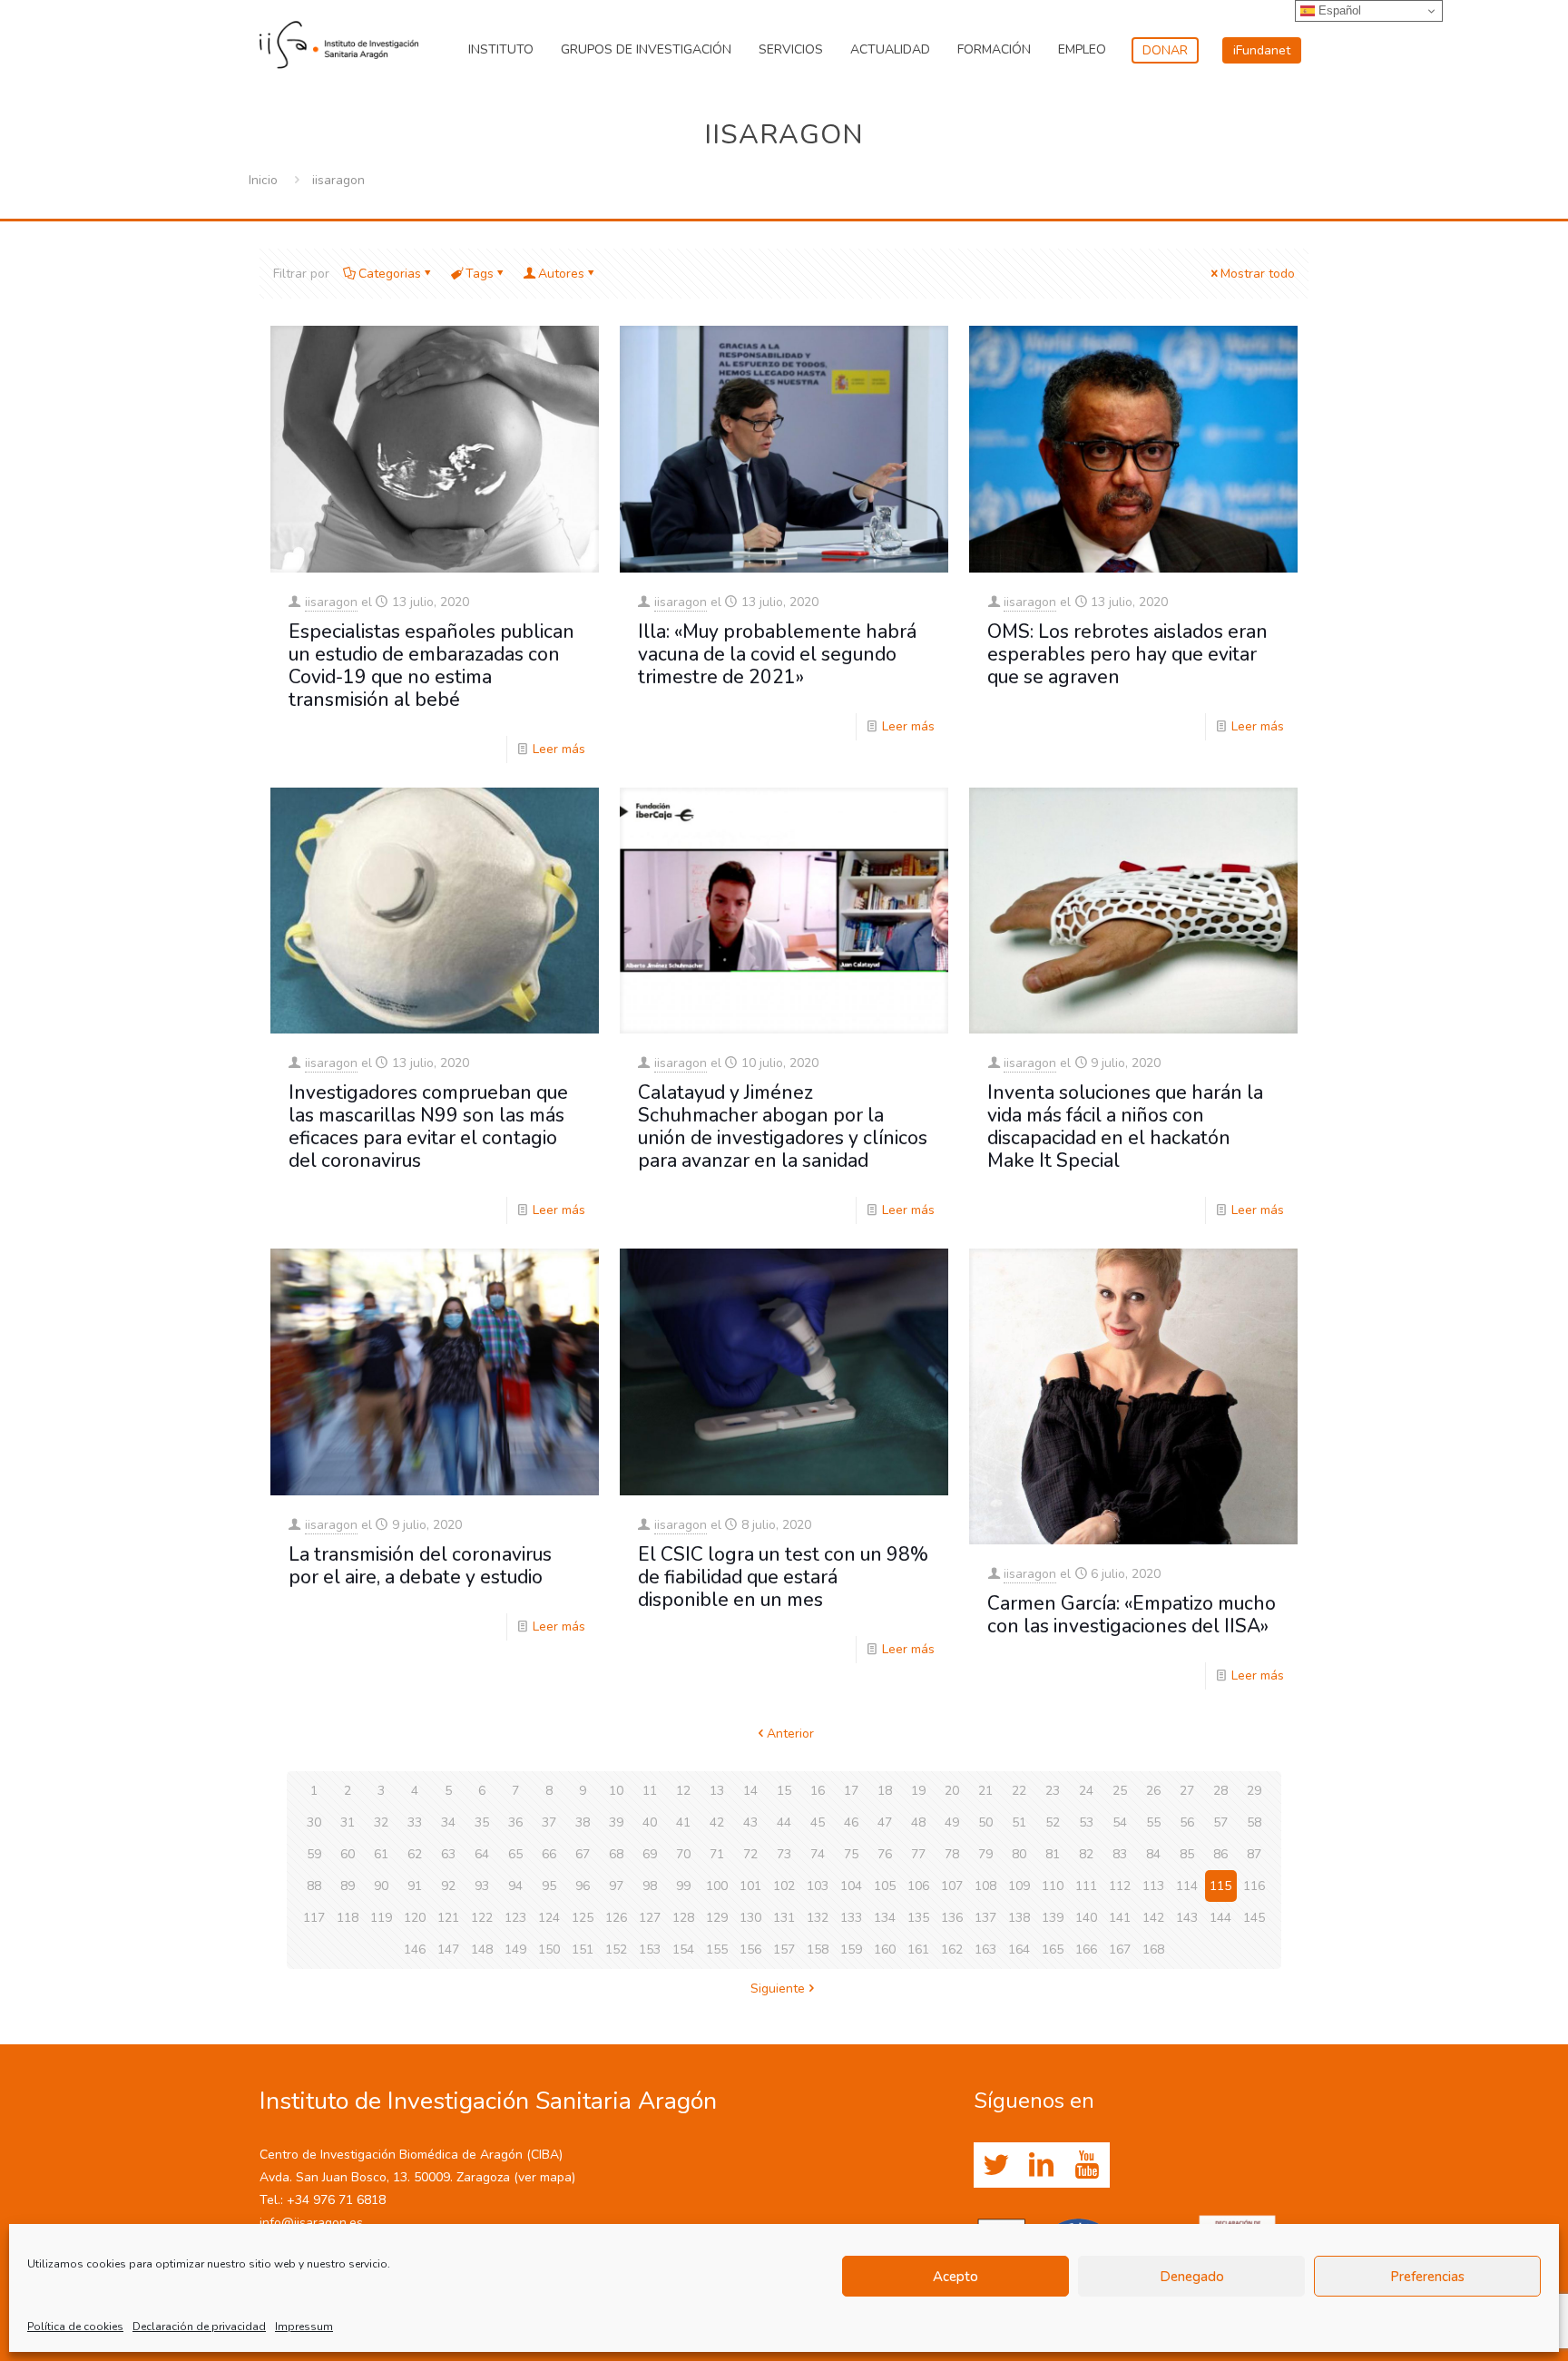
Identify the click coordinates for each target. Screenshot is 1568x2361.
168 (1153, 1950)
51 (1019, 1822)
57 (1220, 1822)
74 (818, 1854)
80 (1019, 1854)
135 (918, 1918)
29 (1254, 1791)
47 (885, 1822)
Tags (480, 274)
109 (1019, 1886)
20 (952, 1791)
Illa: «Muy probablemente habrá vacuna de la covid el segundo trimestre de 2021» (777, 654)
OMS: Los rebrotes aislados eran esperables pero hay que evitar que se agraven (1127, 654)
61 (381, 1854)
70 (683, 1854)
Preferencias (1427, 2277)
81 (1053, 1854)
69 (650, 1854)
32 (381, 1822)
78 (952, 1854)
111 (1086, 1886)
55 (1153, 1822)
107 (952, 1886)
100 (717, 1886)
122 (482, 1918)
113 (1153, 1886)
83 (1120, 1854)
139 (1053, 1918)
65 (515, 1854)
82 (1086, 1854)
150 (549, 1950)
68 (616, 1854)
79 (985, 1854)
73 (784, 1854)
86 (1220, 1854)
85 (1187, 1854)
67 (583, 1854)
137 (985, 1918)
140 (1086, 1918)
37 (549, 1822)
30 (314, 1822)
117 (314, 1918)
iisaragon (331, 602)
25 (1120, 1791)
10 (616, 1791)
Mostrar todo (1258, 274)
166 (1086, 1950)
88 (314, 1886)
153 (650, 1950)
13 (717, 1791)
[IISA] (339, 41)
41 (683, 1822)
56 (1187, 1822)
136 (952, 1918)
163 (985, 1950)
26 (1153, 1791)
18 (885, 1791)
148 (482, 1950)
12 (683, 1791)
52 (1053, 1822)
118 (348, 1918)
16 (818, 1791)
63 (448, 1854)
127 (650, 1918)
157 (784, 1950)
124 (549, 1918)
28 (1220, 1791)
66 (549, 1854)
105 (885, 1886)
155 (717, 1950)
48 (918, 1822)
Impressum (304, 2327)
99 (683, 1886)
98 (650, 1886)
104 (851, 1886)
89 (348, 1886)
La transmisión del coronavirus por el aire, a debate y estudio (420, 1566)
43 (750, 1822)
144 (1220, 1918)
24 (1086, 1791)
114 (1187, 1886)
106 (918, 1886)
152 (616, 1950)
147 (448, 1950)
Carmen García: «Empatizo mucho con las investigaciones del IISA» (1132, 1615)
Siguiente (778, 1989)
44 (784, 1822)
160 (885, 1950)
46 (851, 1822)
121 (448, 1918)
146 (415, 1950)
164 (1019, 1950)
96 (583, 1886)
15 (784, 1791)
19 (918, 1791)
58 (1254, 1822)
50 (985, 1822)
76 (885, 1854)
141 (1120, 1918)
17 (851, 1791)
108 (985, 1886)
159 (851, 1950)
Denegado (1192, 2277)
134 (885, 1918)
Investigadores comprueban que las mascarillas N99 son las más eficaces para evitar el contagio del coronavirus (428, 1127)
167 (1120, 1950)
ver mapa (545, 2177)
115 (1220, 1886)
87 (1254, 1854)
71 (717, 1854)
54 (1120, 1822)
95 (549, 1886)
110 (1053, 1886)
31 (348, 1822)
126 (616, 1918)
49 (952, 1822)
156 (750, 1950)
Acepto (955, 2277)
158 (818, 1950)
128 (683, 1918)
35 (482, 1822)
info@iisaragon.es (311, 2223)
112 (1120, 1886)
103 (818, 1886)
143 (1187, 1918)
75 (851, 1854)
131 (784, 1918)
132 (818, 1918)
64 (482, 1854)
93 (482, 1886)
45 (818, 1822)
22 (1019, 1791)
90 (381, 1886)
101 (750, 1886)
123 (515, 1918)
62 (415, 1854)
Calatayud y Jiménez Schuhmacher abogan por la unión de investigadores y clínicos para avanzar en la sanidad (783, 1127)
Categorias (390, 274)
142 (1153, 1918)
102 (784, 1886)
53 (1086, 1822)
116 (1254, 1886)
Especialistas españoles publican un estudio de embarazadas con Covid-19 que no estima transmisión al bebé (431, 666)
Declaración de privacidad (199, 2327)
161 (918, 1950)
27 (1187, 1791)
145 (1254, 1918)
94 (515, 1886)
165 (1053, 1950)
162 (952, 1950)
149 (515, 1950)
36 (515, 1822)
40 (650, 1822)
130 (750, 1918)
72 (750, 1854)
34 (448, 1822)
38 (583, 1822)
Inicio (263, 180)
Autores (561, 274)
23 (1053, 1791)
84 (1153, 1854)
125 (583, 1918)
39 (616, 1822)
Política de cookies (75, 2327)
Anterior (790, 1734)
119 (381, 1918)
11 (650, 1791)
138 (1019, 1918)
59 (314, 1854)
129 (717, 1918)
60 (348, 1854)
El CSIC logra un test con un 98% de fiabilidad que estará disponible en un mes (783, 1577)
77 (918, 1854)
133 (851, 1918)
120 (415, 1918)
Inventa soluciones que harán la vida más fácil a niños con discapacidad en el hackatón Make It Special (1125, 1127)
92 (448, 1886)
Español (1338, 10)
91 (415, 1886)
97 (616, 1886)
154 (683, 1950)
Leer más (559, 749)
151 (583, 1950)
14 (750, 1791)
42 (717, 1822)
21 (985, 1791)
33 (415, 1822)
